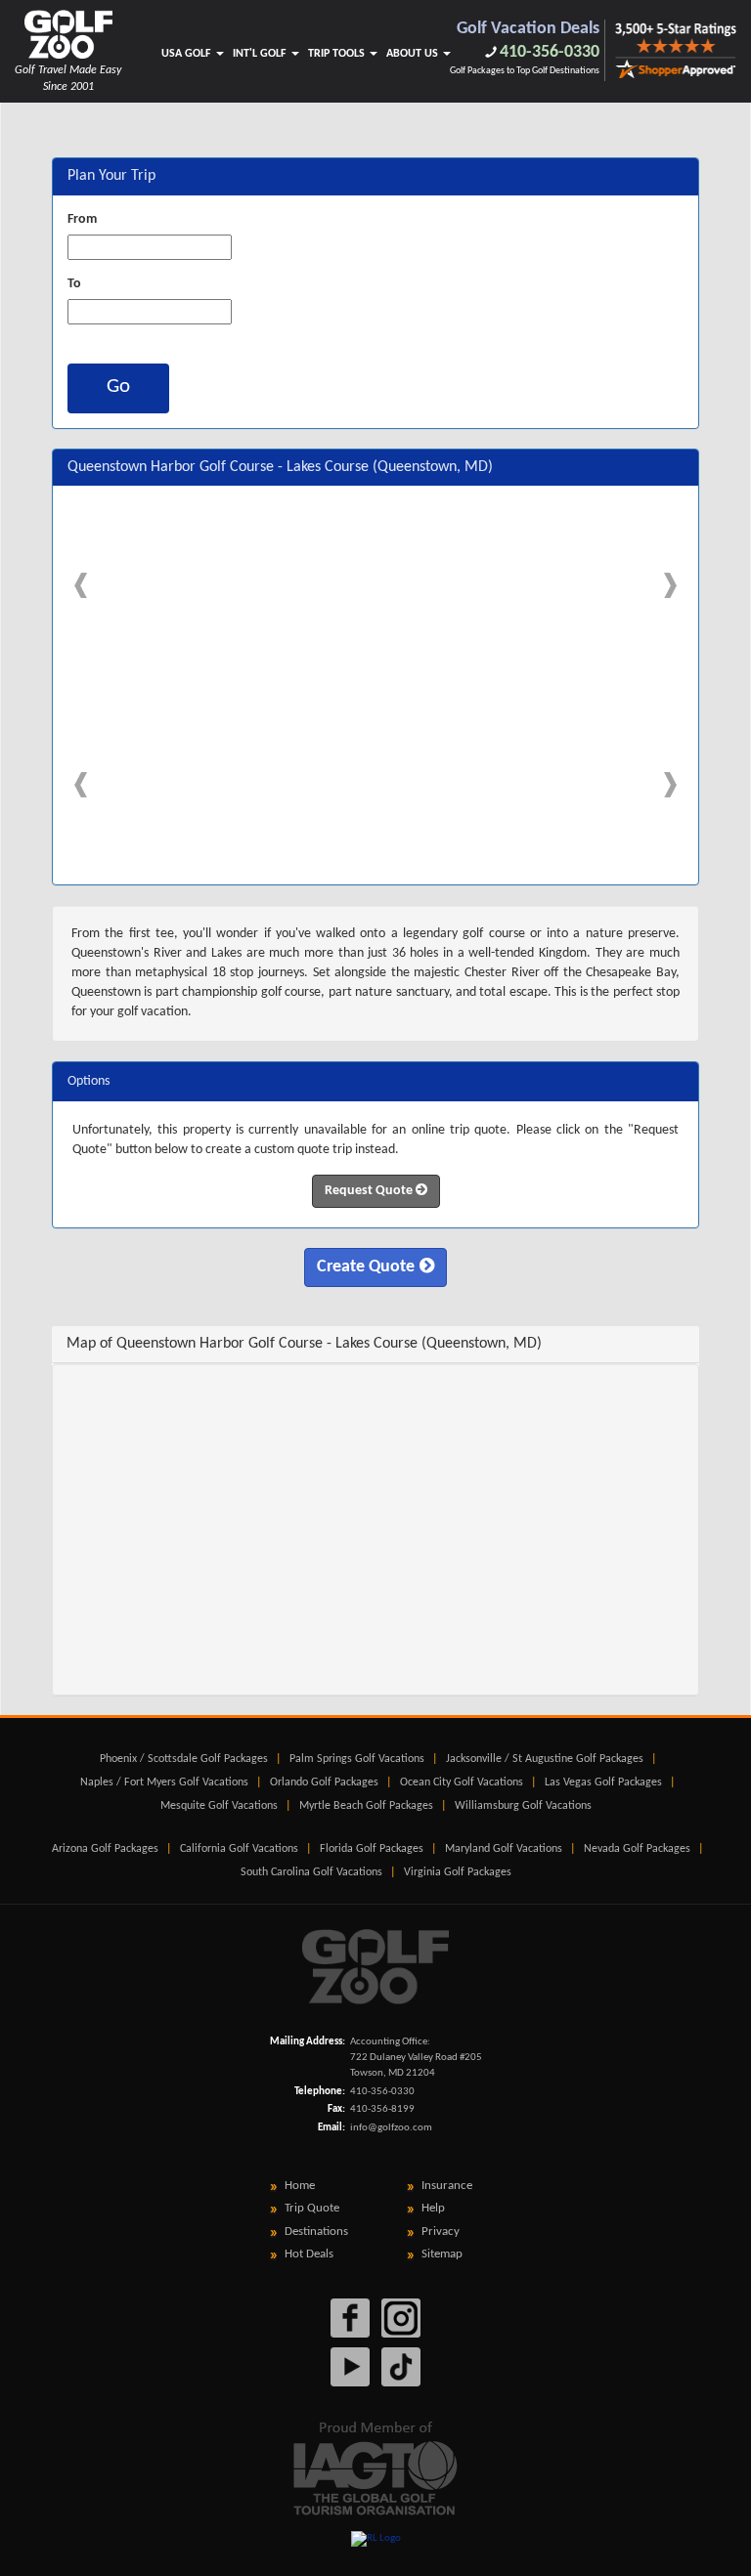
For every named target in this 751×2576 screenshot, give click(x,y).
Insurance (447, 2186)
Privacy (441, 2232)
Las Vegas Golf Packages (603, 1782)
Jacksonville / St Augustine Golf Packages (545, 1759)
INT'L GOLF (261, 54)
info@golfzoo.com (391, 2128)
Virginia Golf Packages (458, 1872)
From (82, 219)
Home (300, 2186)
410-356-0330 (550, 52)
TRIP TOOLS (338, 54)
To (74, 284)
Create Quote (366, 1267)
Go (118, 386)
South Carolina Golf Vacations (311, 1872)
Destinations (316, 2232)
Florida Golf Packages (372, 1849)
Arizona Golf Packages (105, 1849)
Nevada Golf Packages (637, 1849)
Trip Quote (312, 2208)
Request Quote (370, 1191)
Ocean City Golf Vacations (462, 1782)
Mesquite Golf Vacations (219, 1806)
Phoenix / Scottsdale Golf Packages (184, 1759)
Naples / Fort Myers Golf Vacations (164, 1782)
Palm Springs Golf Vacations (357, 1759)
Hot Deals (309, 2254)
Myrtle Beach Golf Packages (366, 1806)
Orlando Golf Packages (324, 1782)
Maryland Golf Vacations (504, 1849)
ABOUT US (414, 54)
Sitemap (442, 2254)
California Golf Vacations (239, 1849)
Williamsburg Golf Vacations (523, 1806)
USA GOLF (188, 54)
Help (433, 2208)
